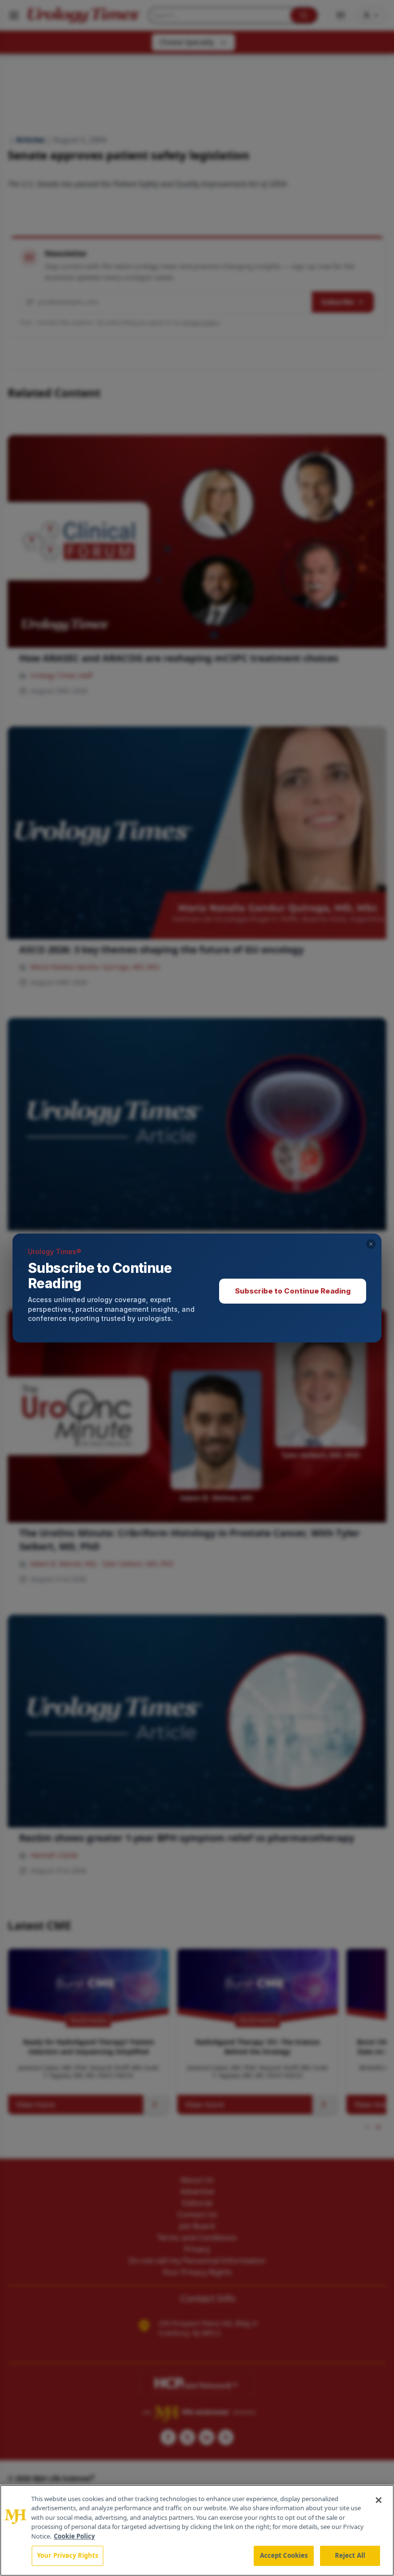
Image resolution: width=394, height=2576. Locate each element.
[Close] (379, 2500)
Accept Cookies (284, 2555)
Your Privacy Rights (68, 2555)
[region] (197, 2530)
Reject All (350, 2555)
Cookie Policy (74, 2536)
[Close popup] (371, 1244)
